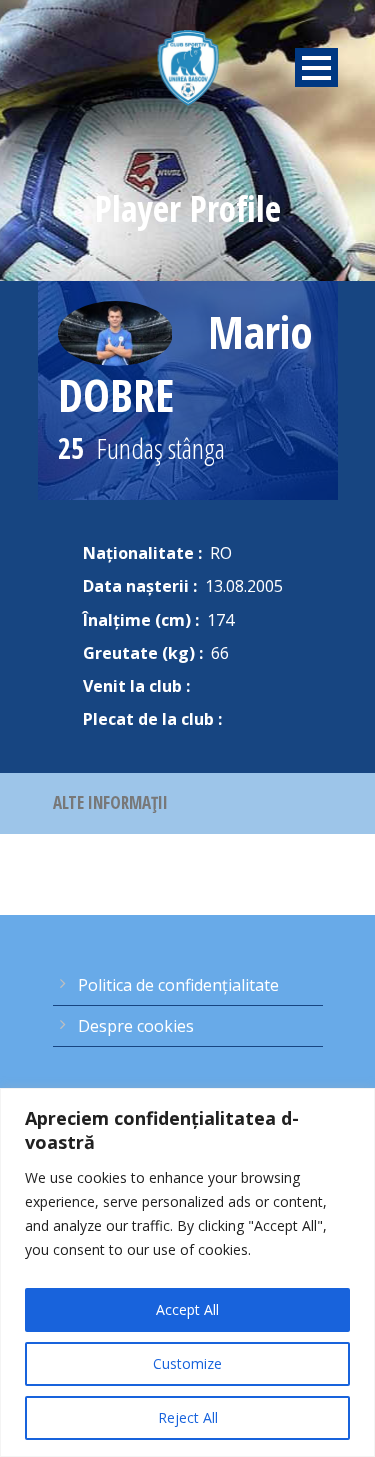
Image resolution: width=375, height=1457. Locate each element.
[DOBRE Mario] (115, 333)
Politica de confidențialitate (178, 985)
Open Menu (316, 67)
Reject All (188, 1417)
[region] (187, 1272)
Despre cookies (136, 1026)
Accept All (187, 1309)
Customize (187, 1363)
